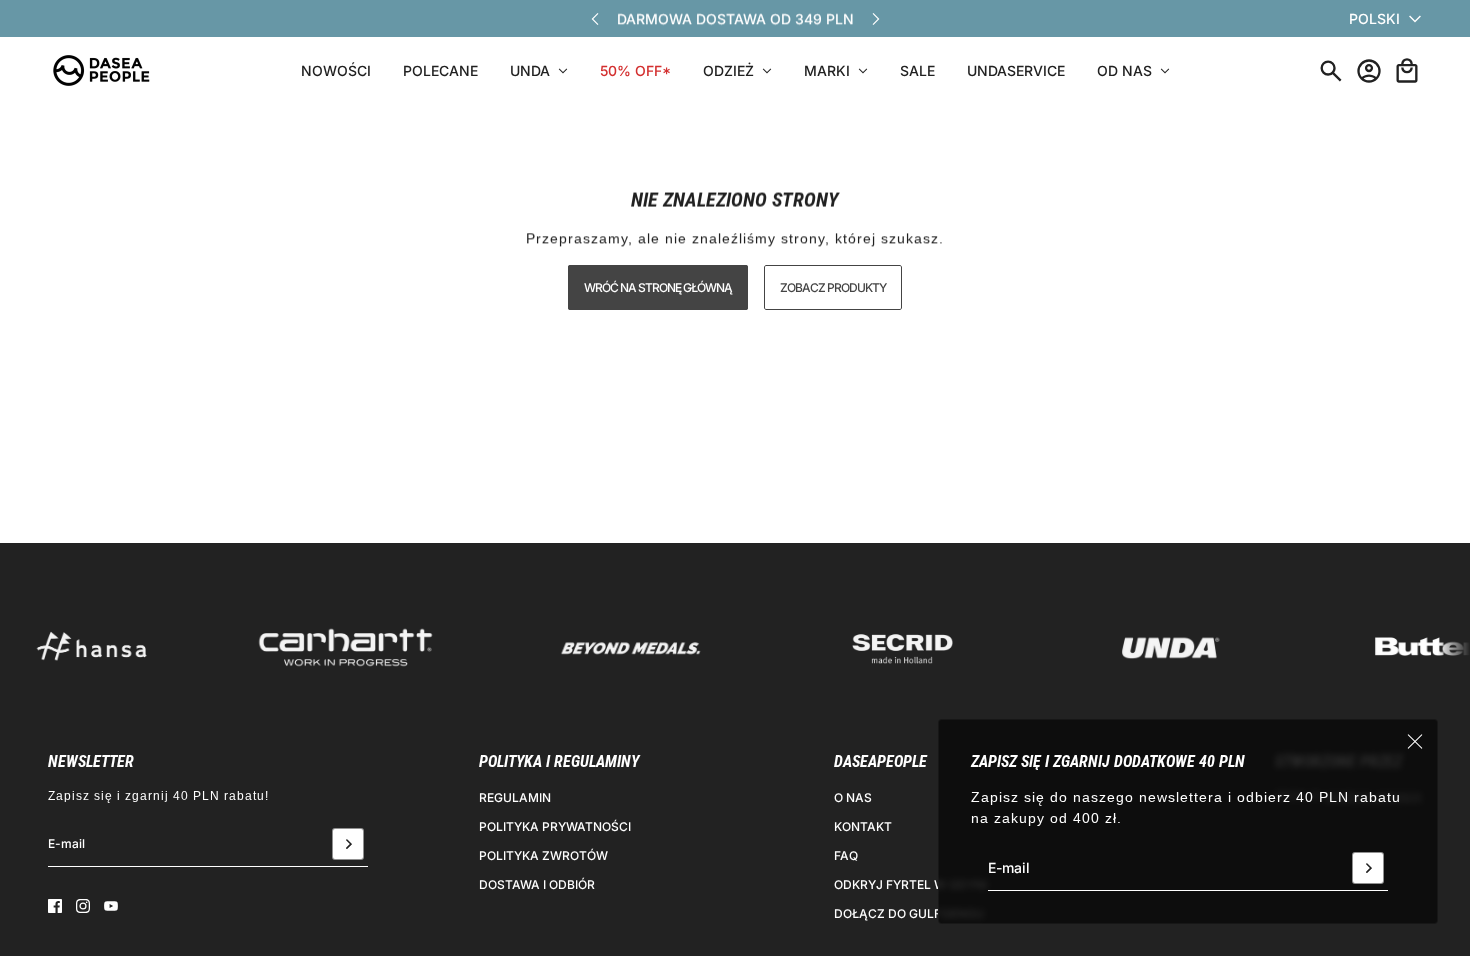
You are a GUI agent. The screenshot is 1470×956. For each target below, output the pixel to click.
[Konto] (1369, 71)
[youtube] (111, 906)
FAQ (846, 855)
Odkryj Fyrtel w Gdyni (910, 884)
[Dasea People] (101, 70)
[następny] (876, 18)
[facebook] (55, 906)
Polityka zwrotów (543, 855)
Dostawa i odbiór (537, 884)
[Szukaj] (1331, 71)
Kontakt (863, 826)
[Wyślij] (1368, 868)
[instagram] (83, 906)
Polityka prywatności (555, 826)
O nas (853, 797)
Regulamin (515, 797)
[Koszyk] (1407, 71)
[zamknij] (1415, 742)
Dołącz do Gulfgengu (909, 913)
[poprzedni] (595, 18)
